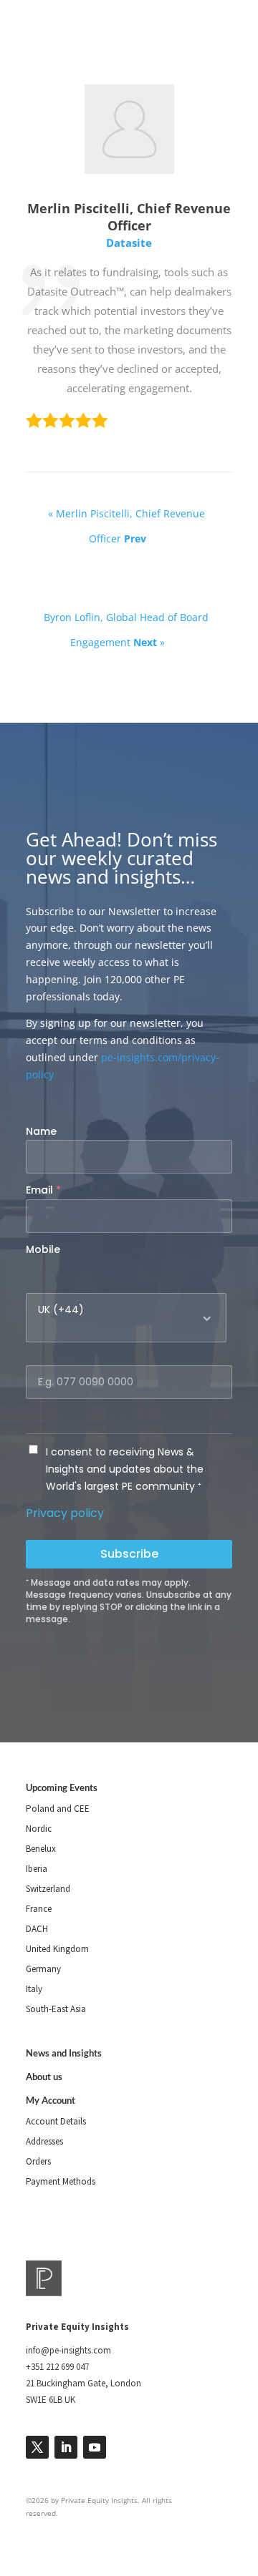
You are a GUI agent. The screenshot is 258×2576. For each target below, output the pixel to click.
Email (43, 1190)
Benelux (41, 1849)
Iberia (37, 1869)
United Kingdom (57, 1949)
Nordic (39, 1829)
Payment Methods (61, 2181)
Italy (34, 1989)
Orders (38, 2161)
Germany (43, 1969)
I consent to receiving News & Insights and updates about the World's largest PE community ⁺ (125, 1469)
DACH (37, 1929)
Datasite (129, 243)
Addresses (44, 2141)
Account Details (56, 2121)
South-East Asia (56, 2009)
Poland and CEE (58, 1809)
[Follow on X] (37, 2447)
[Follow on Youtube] (95, 2447)
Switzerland (48, 1889)
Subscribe (129, 1554)
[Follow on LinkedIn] (66, 2447)
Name (41, 1131)
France (39, 1909)
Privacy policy (65, 1513)
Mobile (43, 1249)
